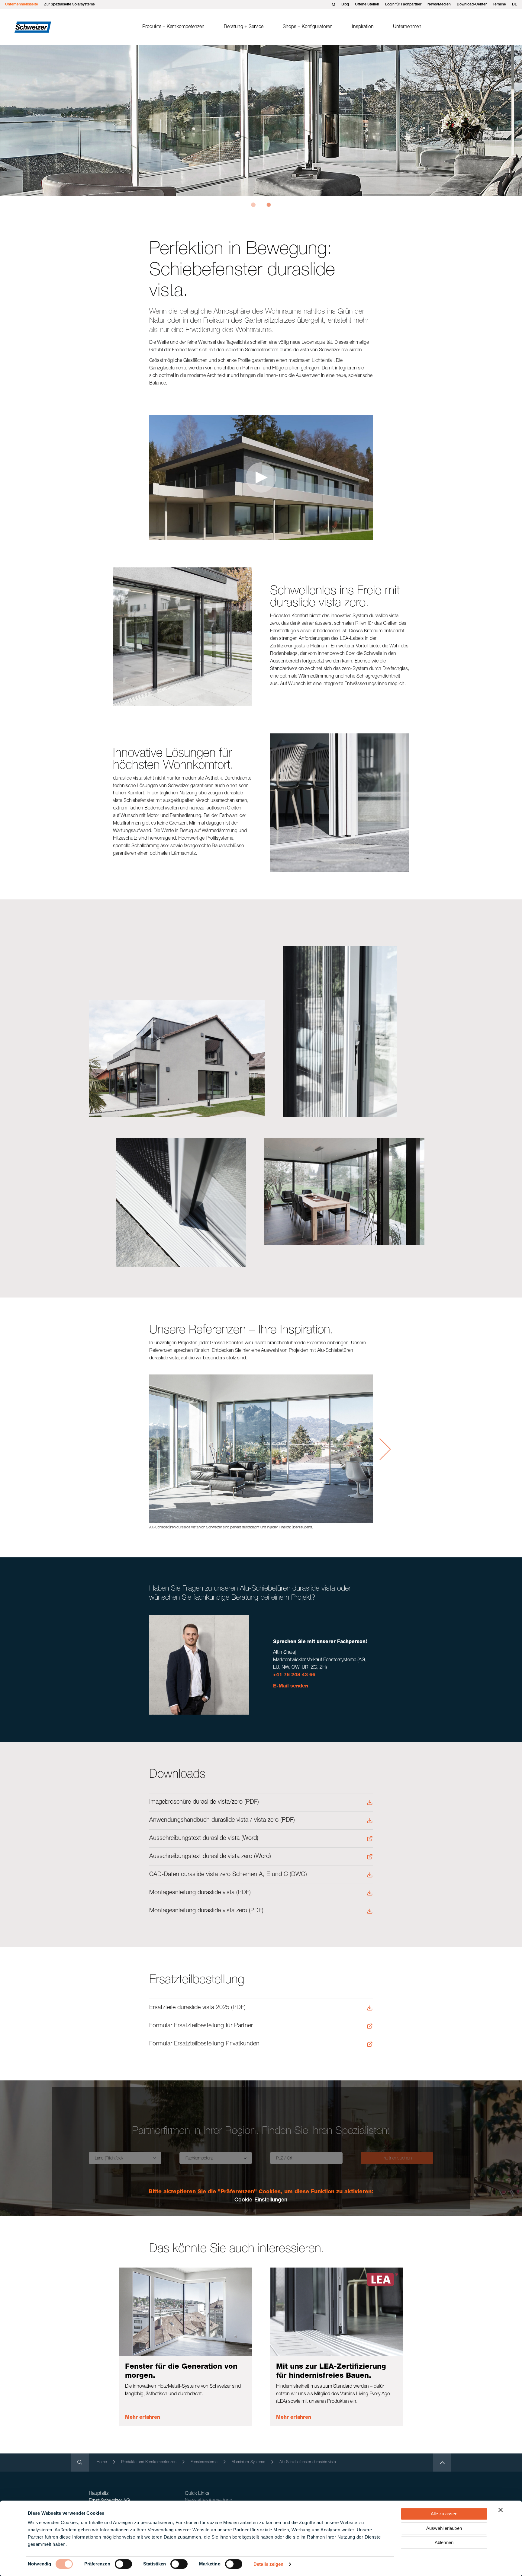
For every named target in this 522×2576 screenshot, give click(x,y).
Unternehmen (407, 27)
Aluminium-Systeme (248, 2462)
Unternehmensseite (22, 5)
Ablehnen (444, 2542)
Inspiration (363, 27)
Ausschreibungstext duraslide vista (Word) (204, 1839)
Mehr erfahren (143, 2418)
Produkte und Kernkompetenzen (149, 2462)
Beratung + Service (244, 27)
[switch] (123, 2564)
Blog (345, 5)
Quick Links (197, 2494)
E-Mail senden (291, 1687)
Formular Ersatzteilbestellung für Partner (201, 2026)
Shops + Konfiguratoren (308, 27)
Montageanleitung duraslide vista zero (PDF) (206, 1911)
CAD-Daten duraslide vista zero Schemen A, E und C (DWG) (228, 1875)
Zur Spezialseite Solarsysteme (69, 5)
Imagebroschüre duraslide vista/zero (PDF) (204, 1802)
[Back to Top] (442, 2463)
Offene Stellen (367, 5)
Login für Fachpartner (403, 5)
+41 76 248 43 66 (294, 1675)
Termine (499, 5)
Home (102, 2462)
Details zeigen (268, 2564)
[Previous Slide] (137, 1449)
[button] (253, 205)
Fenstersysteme (204, 2462)
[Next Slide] (385, 1449)
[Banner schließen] (501, 2510)
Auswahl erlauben (444, 2528)
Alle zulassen (444, 2514)
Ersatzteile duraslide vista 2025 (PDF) (197, 2008)
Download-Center (472, 5)
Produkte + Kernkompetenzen (173, 27)
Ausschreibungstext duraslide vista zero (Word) (210, 1857)
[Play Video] (261, 477)
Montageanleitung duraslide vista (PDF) (200, 1893)
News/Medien (439, 5)
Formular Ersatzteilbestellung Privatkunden (204, 2044)
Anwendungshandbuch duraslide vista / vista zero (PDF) (222, 1821)
